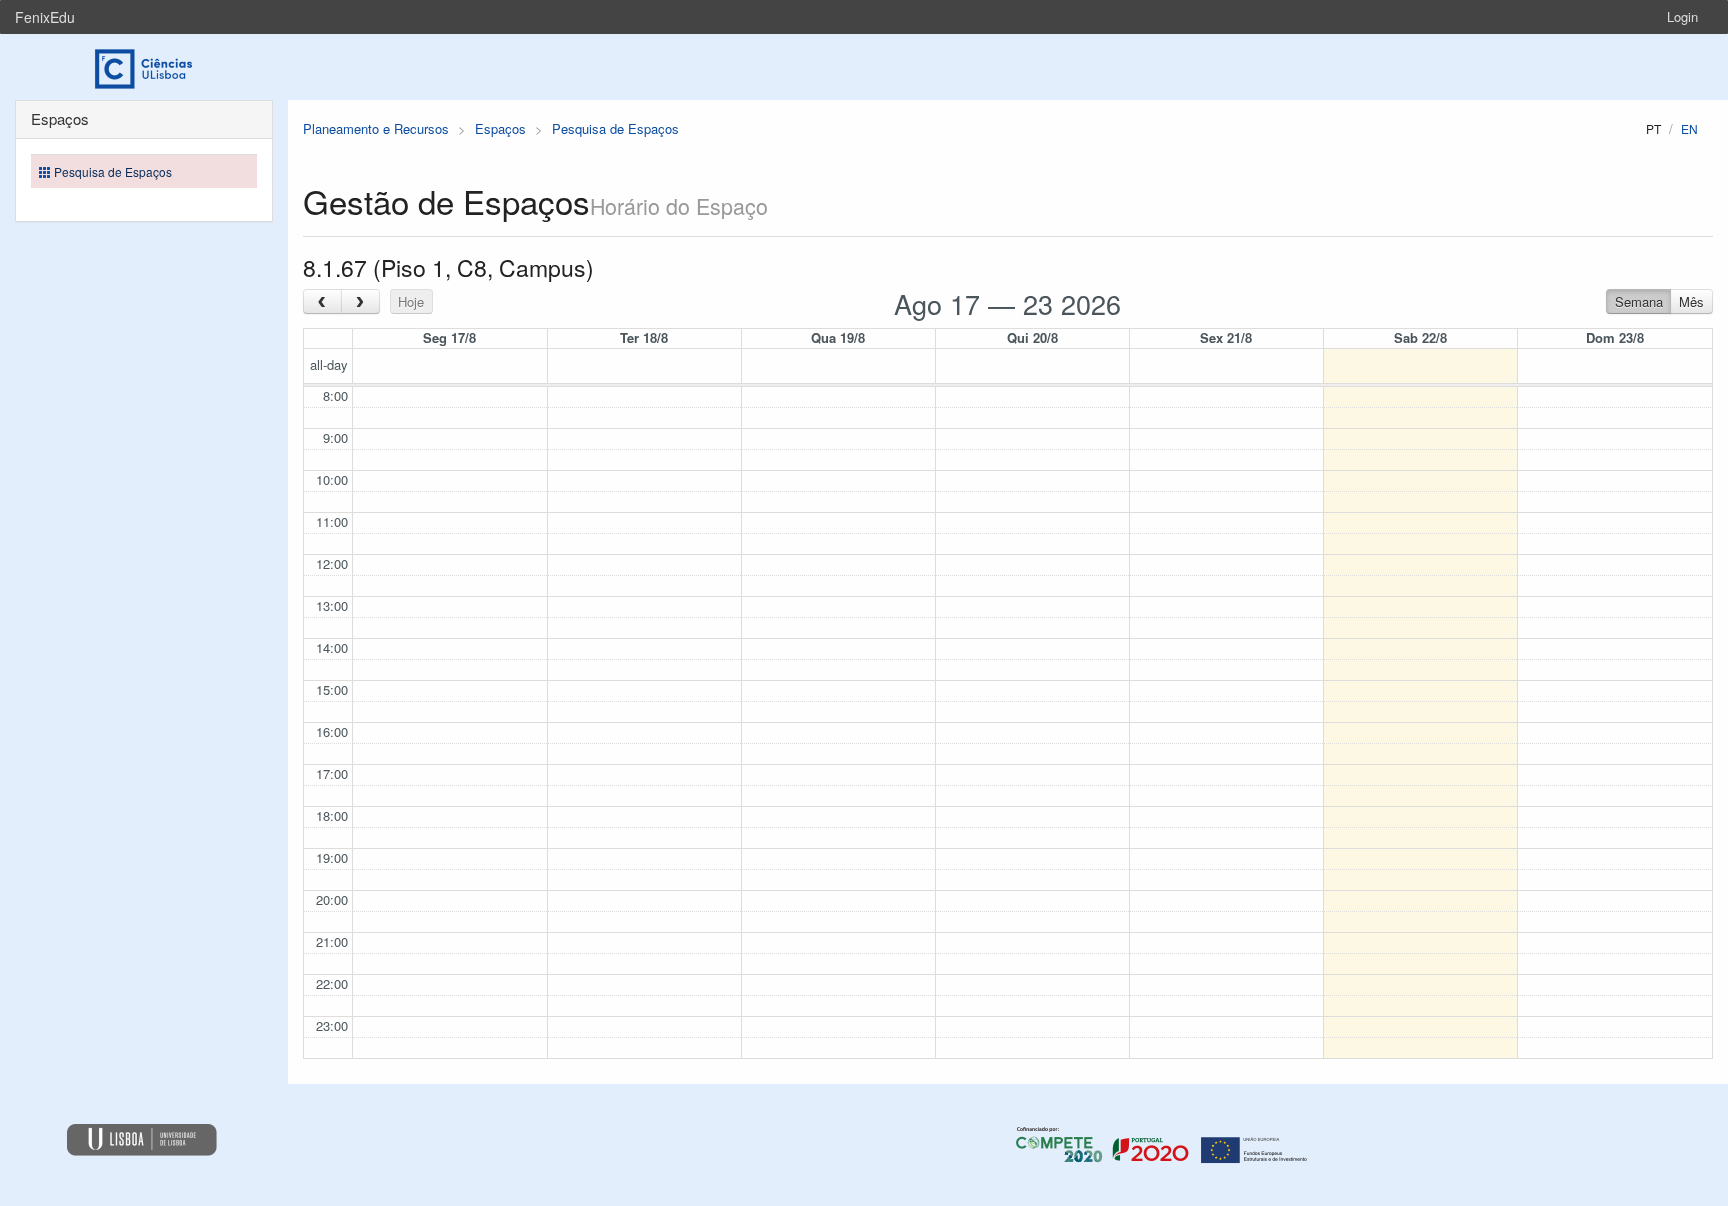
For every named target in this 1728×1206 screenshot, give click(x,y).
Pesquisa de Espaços (615, 128)
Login (1682, 16)
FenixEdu (45, 17)
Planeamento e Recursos (376, 128)
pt (1653, 128)
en (1689, 128)
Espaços (500, 128)
